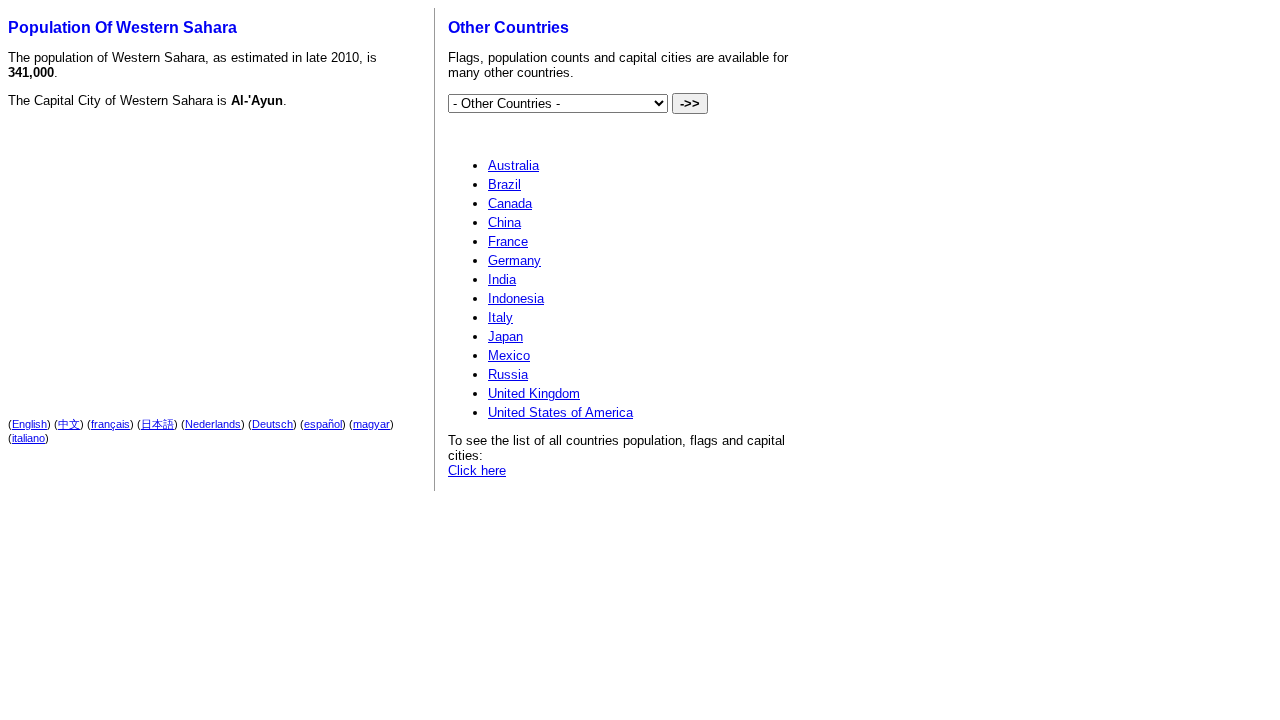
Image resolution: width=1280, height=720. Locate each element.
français (110, 424)
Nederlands (213, 424)
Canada (510, 203)
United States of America (560, 412)
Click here (477, 470)
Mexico (509, 355)
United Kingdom (534, 393)
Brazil (504, 184)
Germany (514, 260)
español (323, 424)
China (504, 222)
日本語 (157, 424)
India (502, 279)
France (508, 241)
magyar (371, 424)
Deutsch (272, 424)
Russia (508, 374)
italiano (28, 438)
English (29, 424)
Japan (505, 336)
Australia (513, 165)
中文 (69, 424)
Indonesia (516, 298)
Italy (500, 317)
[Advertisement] (184, 246)
